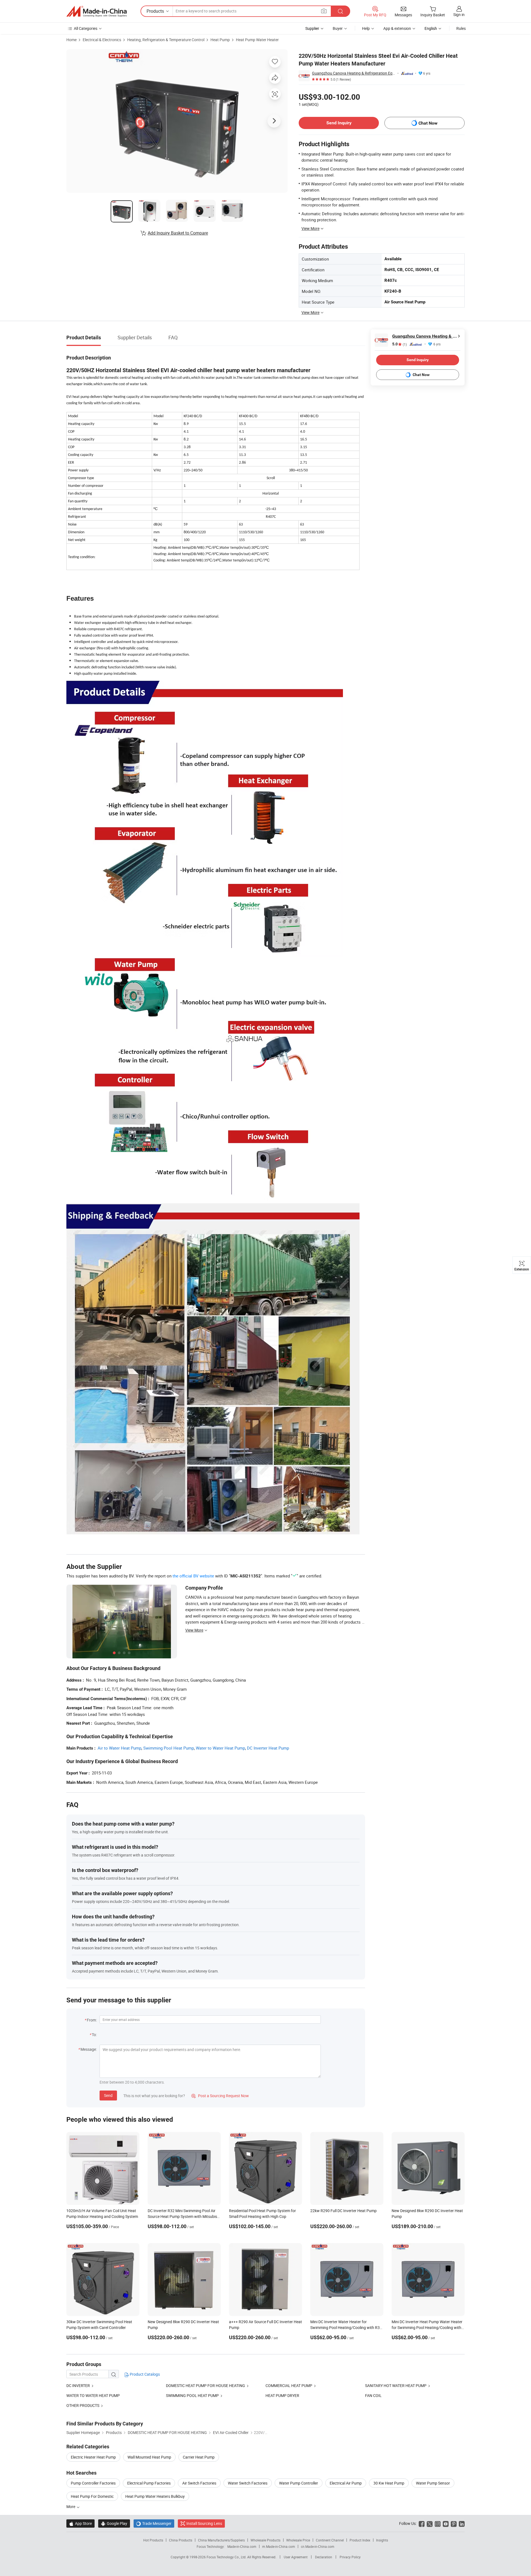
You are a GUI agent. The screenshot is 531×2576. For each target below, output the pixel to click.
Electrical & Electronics (102, 40)
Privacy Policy (350, 2557)
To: (94, 2035)
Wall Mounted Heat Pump (149, 2457)
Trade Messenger (154, 2523)
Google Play (114, 2523)
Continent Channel (330, 2540)
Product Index (360, 2540)
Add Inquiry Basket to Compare (178, 233)
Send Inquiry (339, 123)
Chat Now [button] (428, 123)
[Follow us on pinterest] (454, 2523)
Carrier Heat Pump (199, 2457)
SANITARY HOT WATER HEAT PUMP (396, 2385)
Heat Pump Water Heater (257, 40)
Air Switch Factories (199, 2483)
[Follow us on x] (430, 2523)
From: (92, 2020)
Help (366, 28)
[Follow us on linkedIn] (462, 2523)
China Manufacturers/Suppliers (221, 2540)
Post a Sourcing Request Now (220, 2096)
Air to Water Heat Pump (119, 1748)
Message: (89, 2049)
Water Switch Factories (248, 2483)
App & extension (397, 28)
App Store (80, 2523)
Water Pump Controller (299, 2483)
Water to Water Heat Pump (220, 1748)
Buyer (338, 28)
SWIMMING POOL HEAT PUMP (192, 2395)
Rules (461, 28)
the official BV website (193, 1576)
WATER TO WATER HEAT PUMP (93, 2395)
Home (71, 40)
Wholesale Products (265, 2540)
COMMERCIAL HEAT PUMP (289, 2385)
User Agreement (296, 2557)
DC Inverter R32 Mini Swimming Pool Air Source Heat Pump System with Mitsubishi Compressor (184, 2216)
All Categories (86, 28)
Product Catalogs (144, 2374)
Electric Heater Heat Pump (93, 2457)
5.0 (399, 344)
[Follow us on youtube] (446, 2523)
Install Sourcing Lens (204, 2523)
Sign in (459, 15)
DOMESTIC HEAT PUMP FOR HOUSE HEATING (205, 2385)
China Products (181, 2540)
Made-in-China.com (242, 2546)
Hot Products (153, 2540)
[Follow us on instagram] (438, 2523)
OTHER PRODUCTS (83, 2405)
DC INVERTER (78, 2385)
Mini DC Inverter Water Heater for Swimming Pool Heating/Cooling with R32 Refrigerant (346, 2327)
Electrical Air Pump (346, 2483)
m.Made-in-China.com (279, 2546)
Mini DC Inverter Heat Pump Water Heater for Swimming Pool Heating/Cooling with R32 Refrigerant (427, 2327)
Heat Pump (220, 40)
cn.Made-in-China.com (318, 2546)
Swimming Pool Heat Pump (169, 1748)
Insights (382, 2540)
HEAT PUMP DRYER (282, 2395)
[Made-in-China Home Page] (97, 11)
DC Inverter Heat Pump (268, 1748)
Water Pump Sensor (433, 2483)
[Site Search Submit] (340, 11)
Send (108, 2095)
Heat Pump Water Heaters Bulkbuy (155, 2496)
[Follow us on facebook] (422, 2523)
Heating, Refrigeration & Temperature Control (166, 40)
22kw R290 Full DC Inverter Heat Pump (343, 2211)
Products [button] (155, 11)
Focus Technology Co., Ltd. (227, 2557)
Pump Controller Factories (93, 2483)
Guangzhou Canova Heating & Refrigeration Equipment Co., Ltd (354, 73)
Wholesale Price (298, 2540)
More (71, 2507)
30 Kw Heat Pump (389, 2483)
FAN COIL (373, 2395)
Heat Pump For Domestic (92, 2496)
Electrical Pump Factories (149, 2483)
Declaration (324, 2557)
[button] (324, 11)
